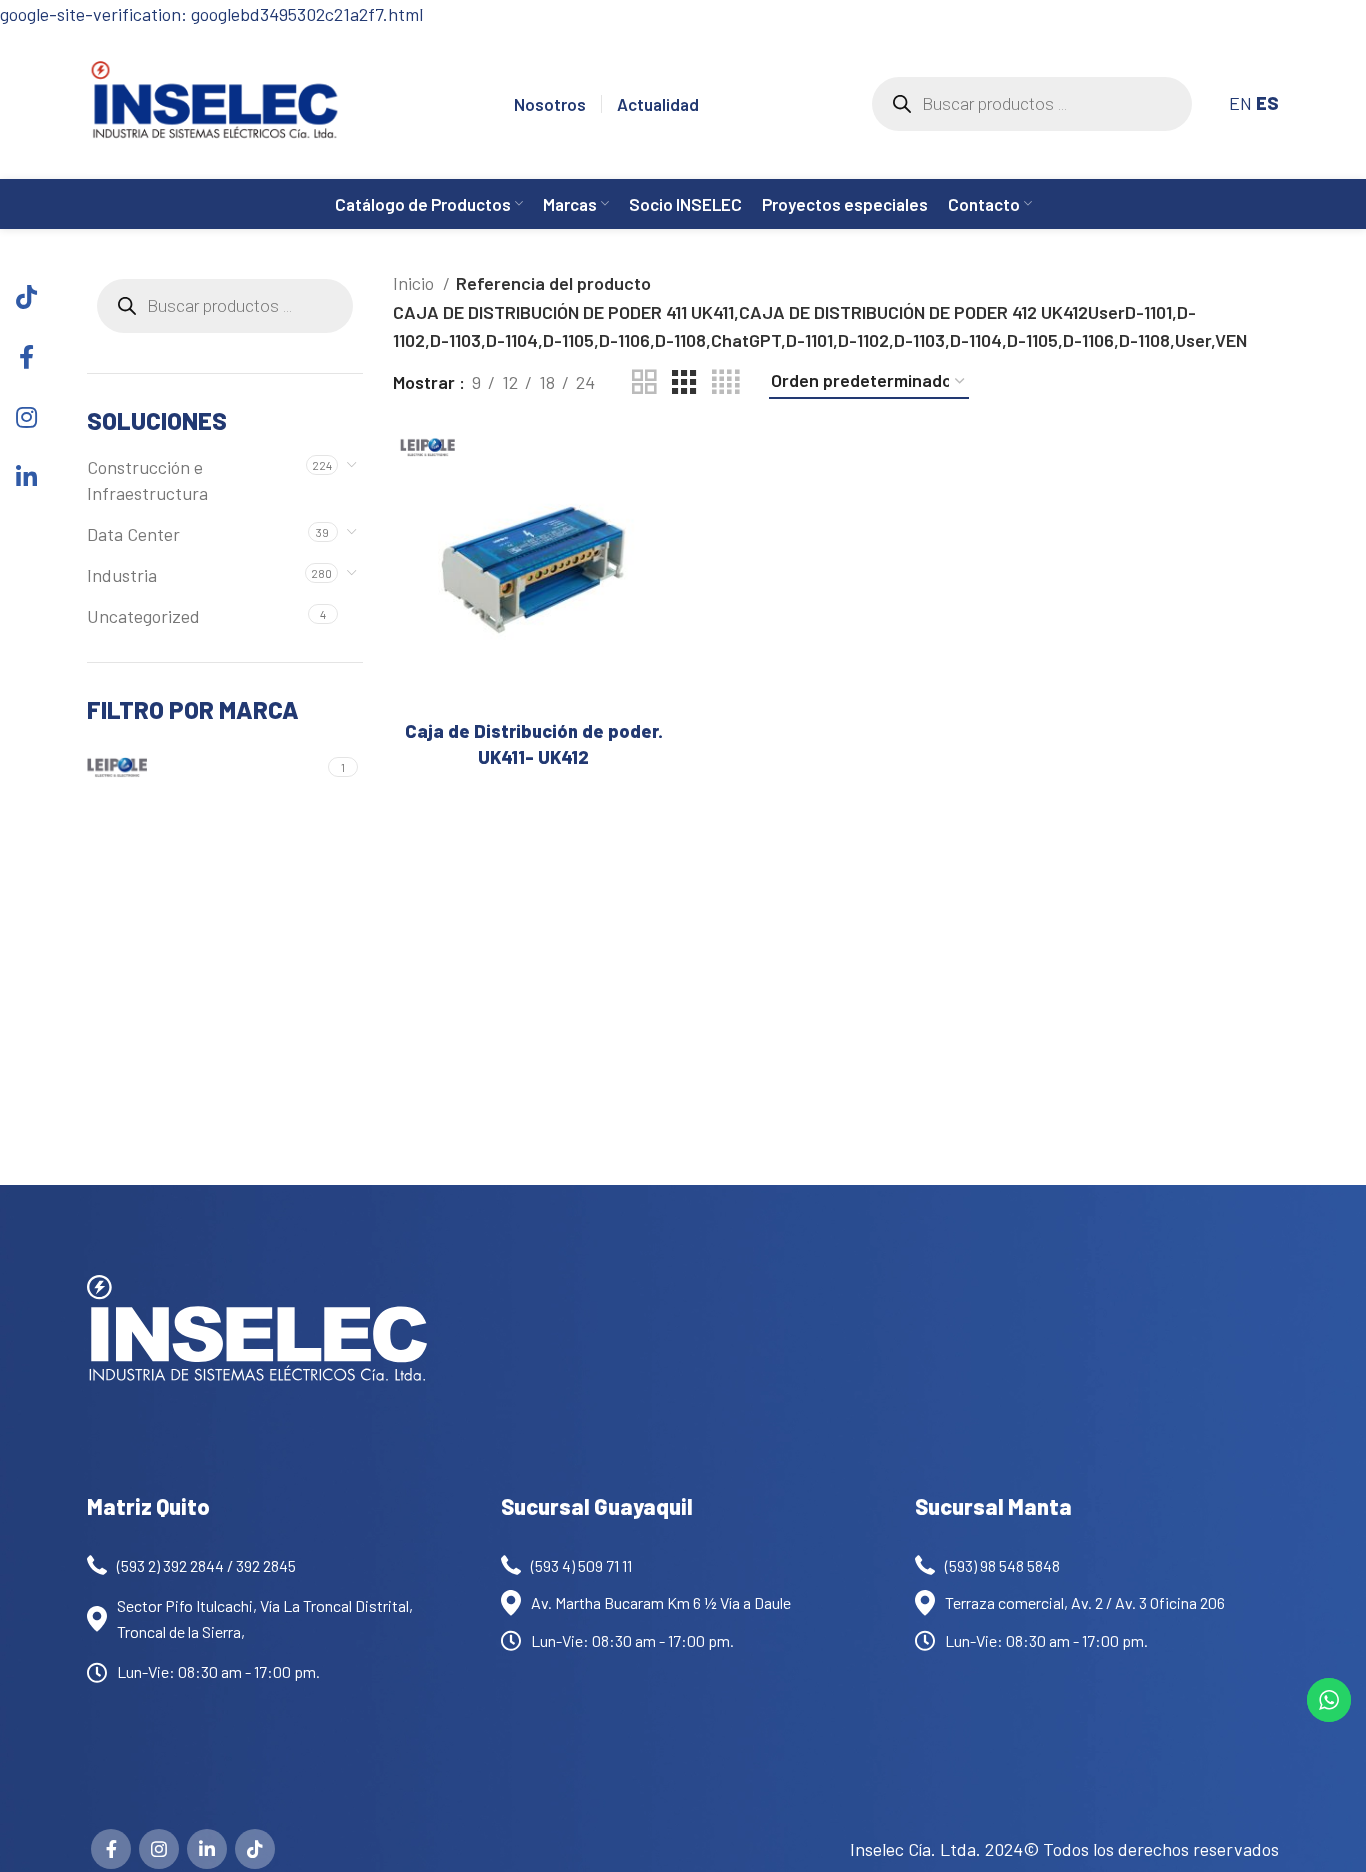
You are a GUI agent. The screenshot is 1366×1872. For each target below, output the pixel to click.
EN (1240, 103)
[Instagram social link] (159, 1849)
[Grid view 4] (725, 382)
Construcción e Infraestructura (147, 479)
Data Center (133, 534)
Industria (122, 575)
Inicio (415, 283)
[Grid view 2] (644, 382)
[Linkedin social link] (207, 1849)
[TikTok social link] (255, 1849)
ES (1267, 103)
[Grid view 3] (684, 382)
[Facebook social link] (111, 1849)
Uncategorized (143, 616)
